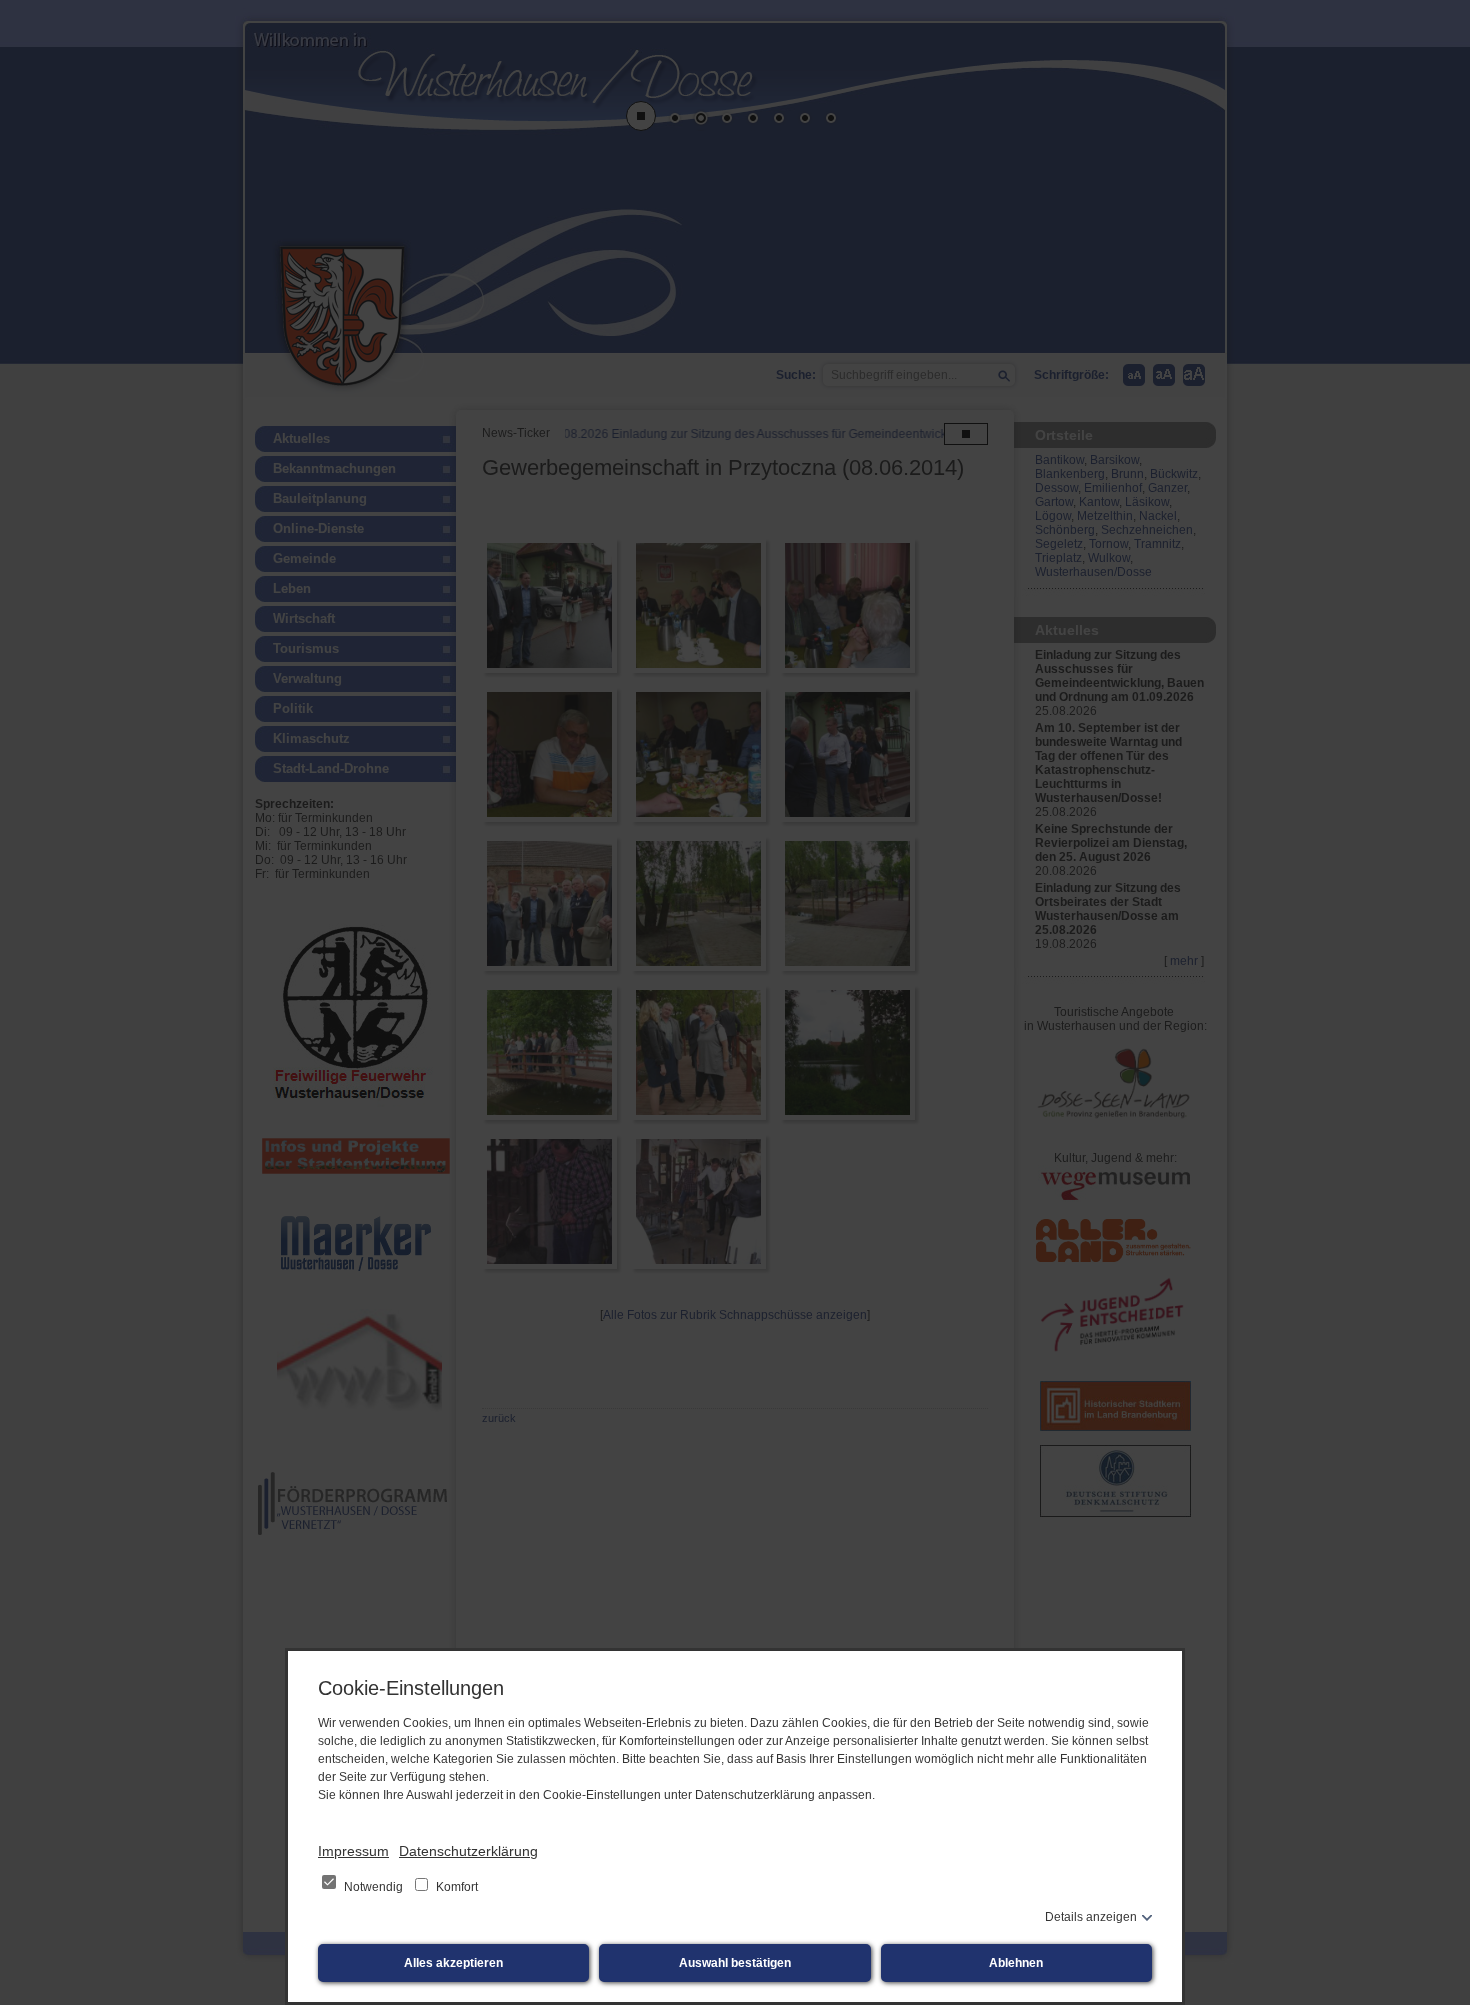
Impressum (353, 1851)
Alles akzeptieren (453, 1963)
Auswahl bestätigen (735, 1963)
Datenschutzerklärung (468, 1851)
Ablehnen (1016, 1963)
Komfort (455, 1887)
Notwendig (373, 1887)
